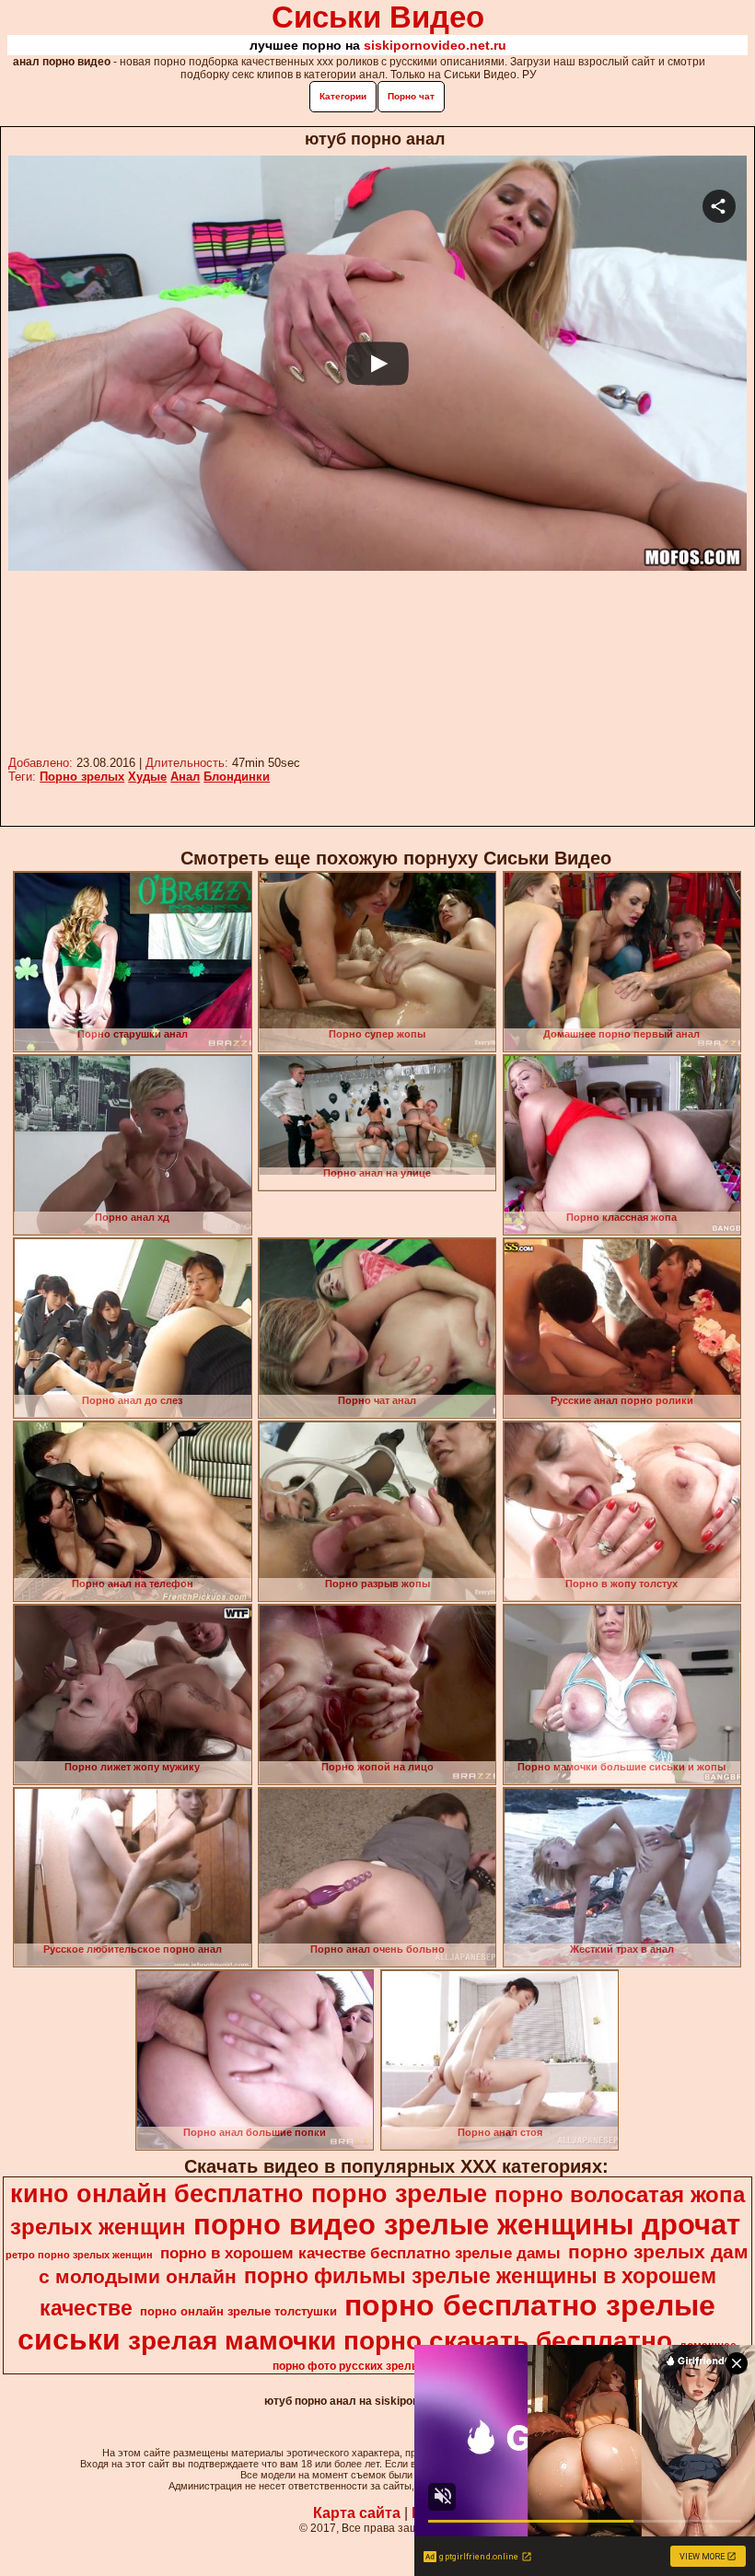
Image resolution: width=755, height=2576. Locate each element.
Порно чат (411, 96)
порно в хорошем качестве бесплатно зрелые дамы (360, 2253)
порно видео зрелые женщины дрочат (467, 2224)
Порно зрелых (82, 777)
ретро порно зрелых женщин (79, 2255)
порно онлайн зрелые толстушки (238, 2311)
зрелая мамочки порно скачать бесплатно (400, 2341)
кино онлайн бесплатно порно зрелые (249, 2194)
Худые (147, 777)
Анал (185, 777)
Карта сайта (357, 2513)
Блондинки (237, 777)
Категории (343, 96)
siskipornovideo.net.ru (435, 45)
